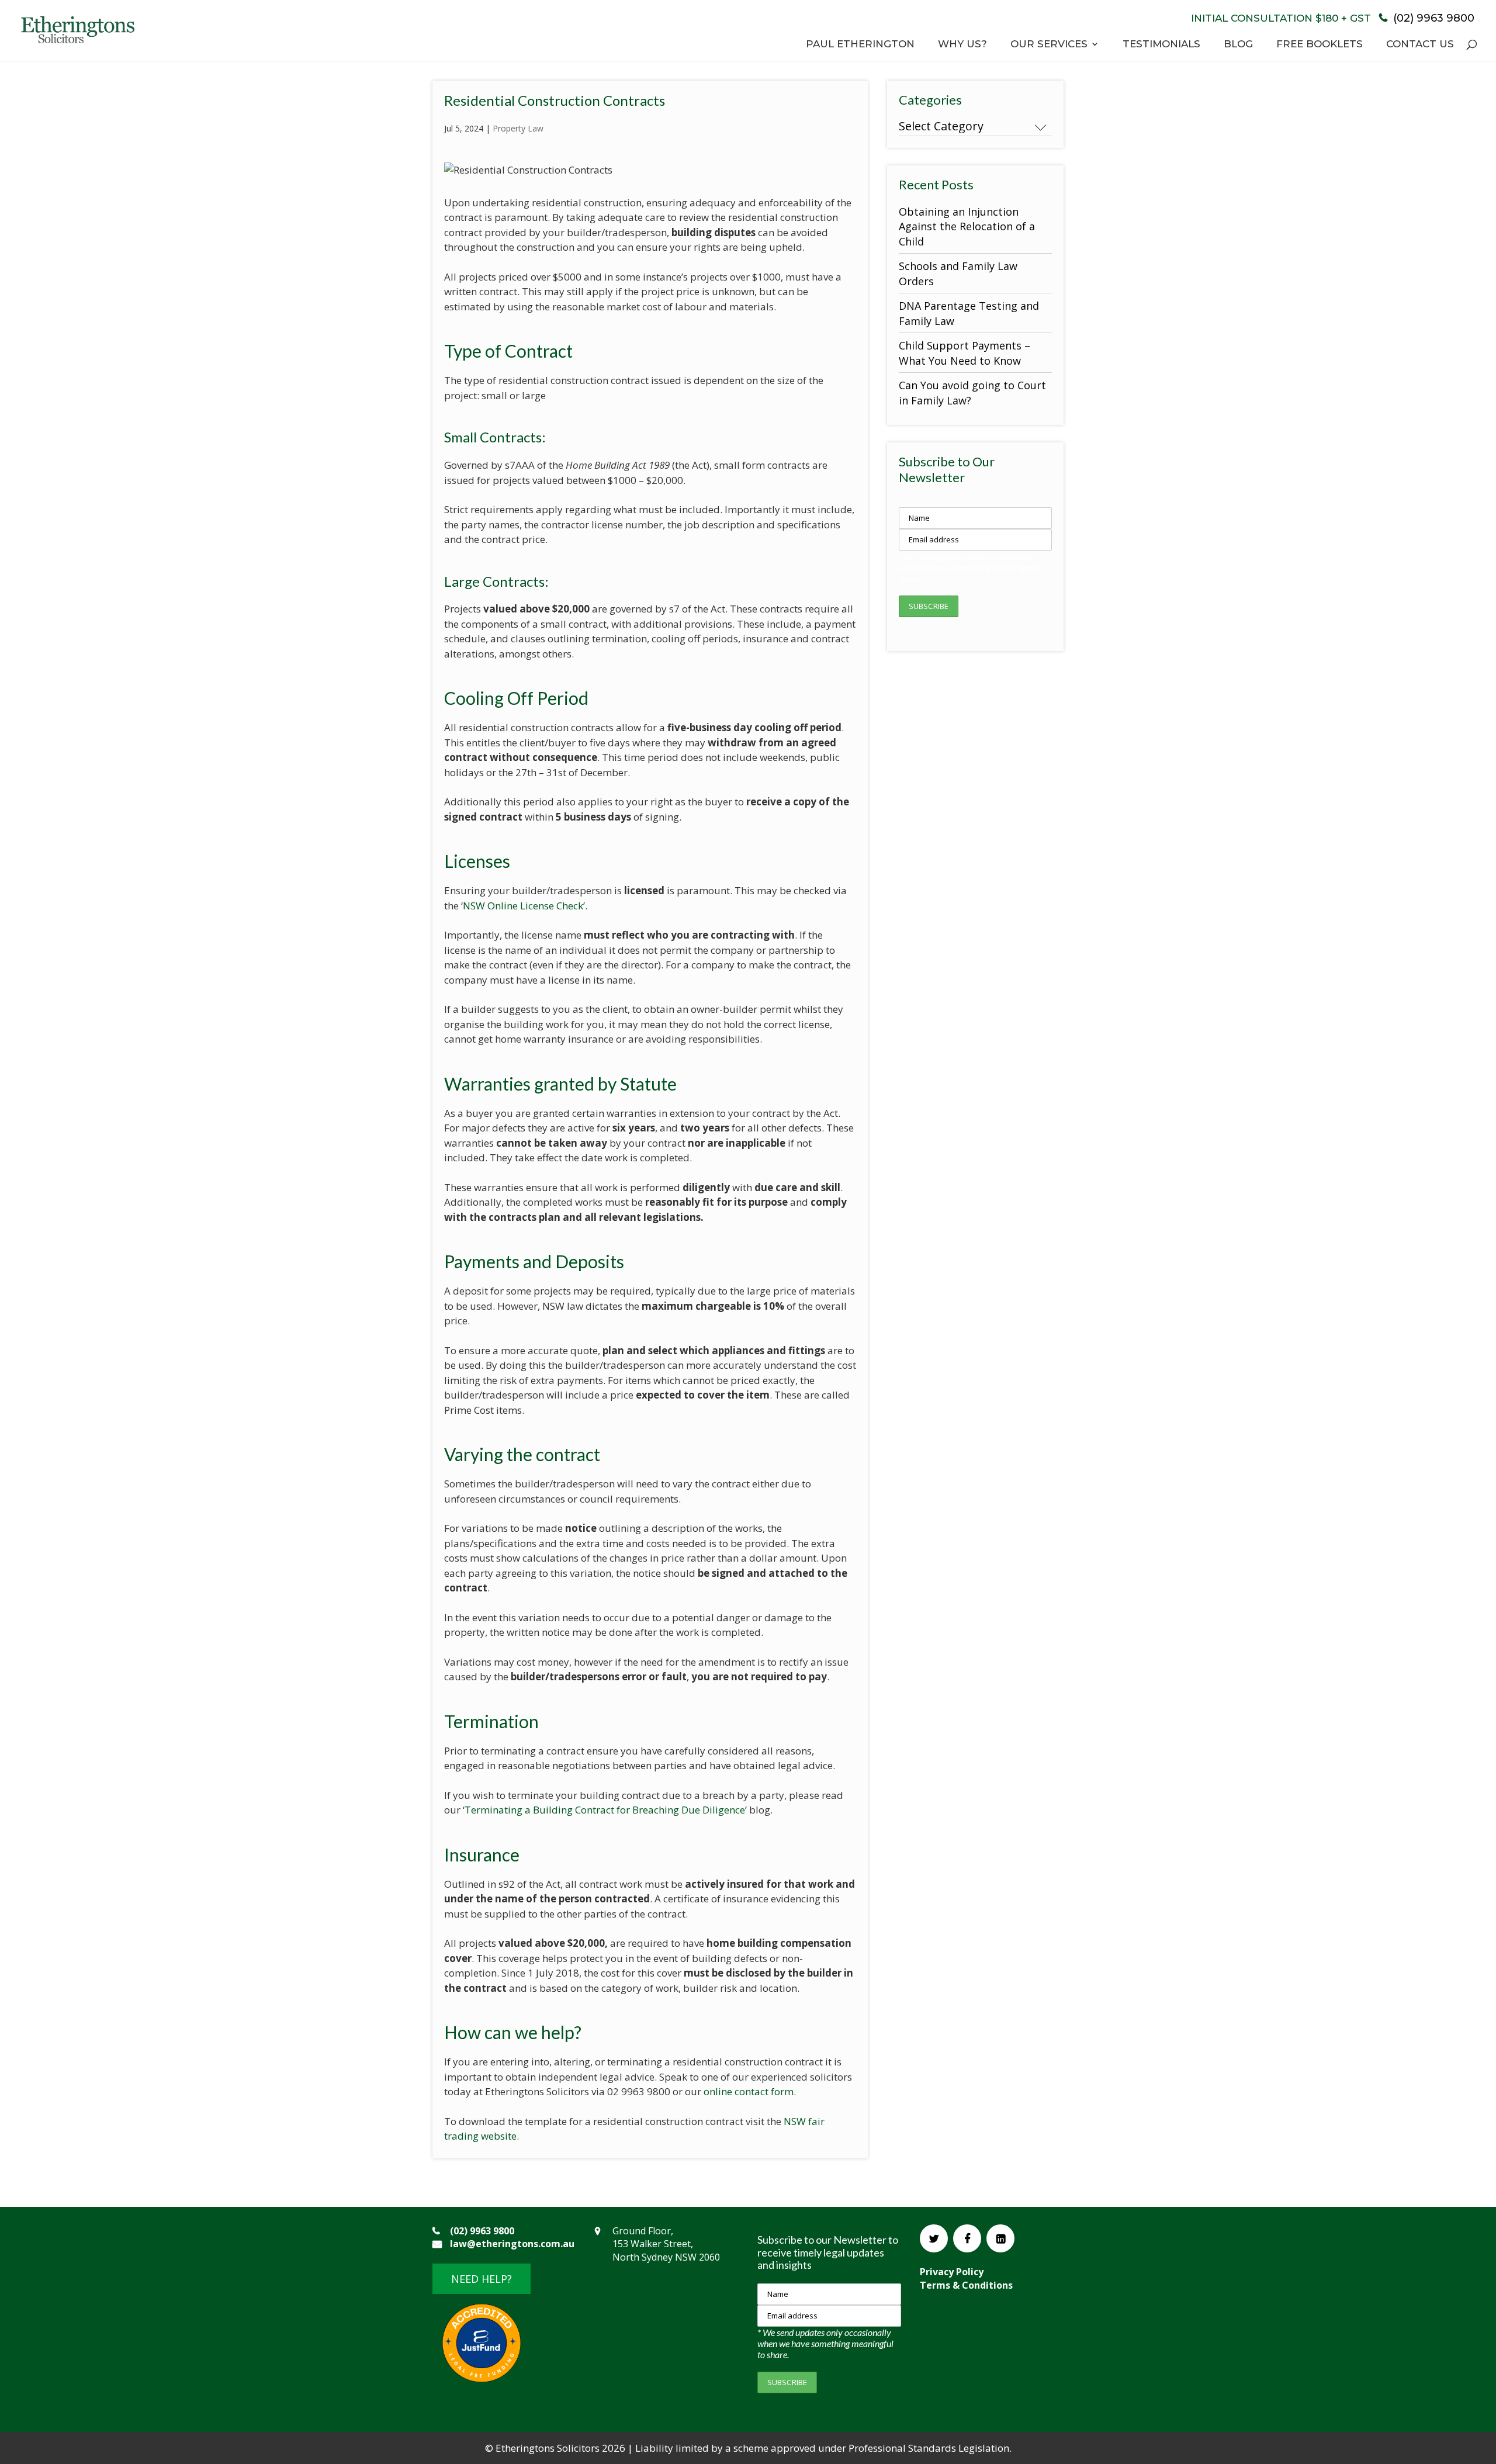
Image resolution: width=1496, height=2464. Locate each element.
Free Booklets (1320, 45)
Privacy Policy (952, 2272)
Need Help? (482, 2279)
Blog (1238, 45)
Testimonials (1161, 45)
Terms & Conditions (966, 2285)
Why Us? (962, 45)
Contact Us (1420, 45)
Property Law (518, 128)
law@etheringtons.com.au (512, 2244)
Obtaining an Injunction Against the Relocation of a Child (967, 226)
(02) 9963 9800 (1432, 18)
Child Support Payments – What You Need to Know (965, 353)
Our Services (1049, 45)
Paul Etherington (860, 45)
